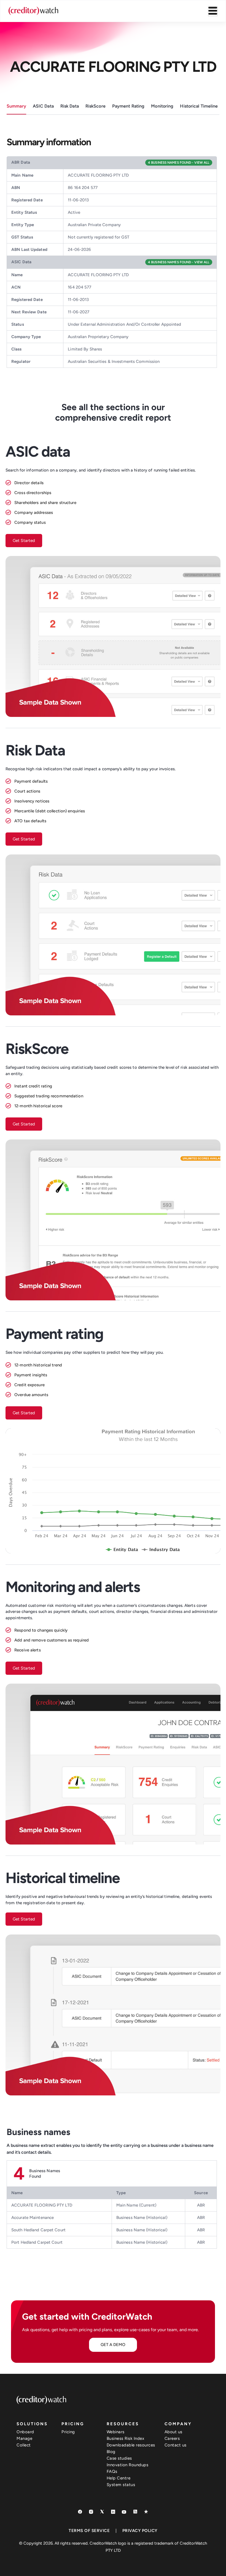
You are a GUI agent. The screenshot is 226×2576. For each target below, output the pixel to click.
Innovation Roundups (128, 2465)
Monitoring (162, 106)
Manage (24, 2438)
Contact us (176, 2445)
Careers (172, 2438)
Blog (111, 2452)
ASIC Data (43, 106)
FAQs (112, 2471)
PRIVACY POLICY (140, 2531)
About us (173, 2432)
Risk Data (70, 106)
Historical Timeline (199, 106)
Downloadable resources (131, 2445)
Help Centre (119, 2478)
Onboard (25, 2432)
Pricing (68, 2432)
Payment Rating (128, 106)
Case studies (119, 2458)
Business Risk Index (126, 2438)
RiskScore (95, 106)
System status (121, 2485)
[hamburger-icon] (213, 11)
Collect (24, 2445)
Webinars (116, 2432)
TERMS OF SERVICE (89, 2531)
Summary (16, 106)
